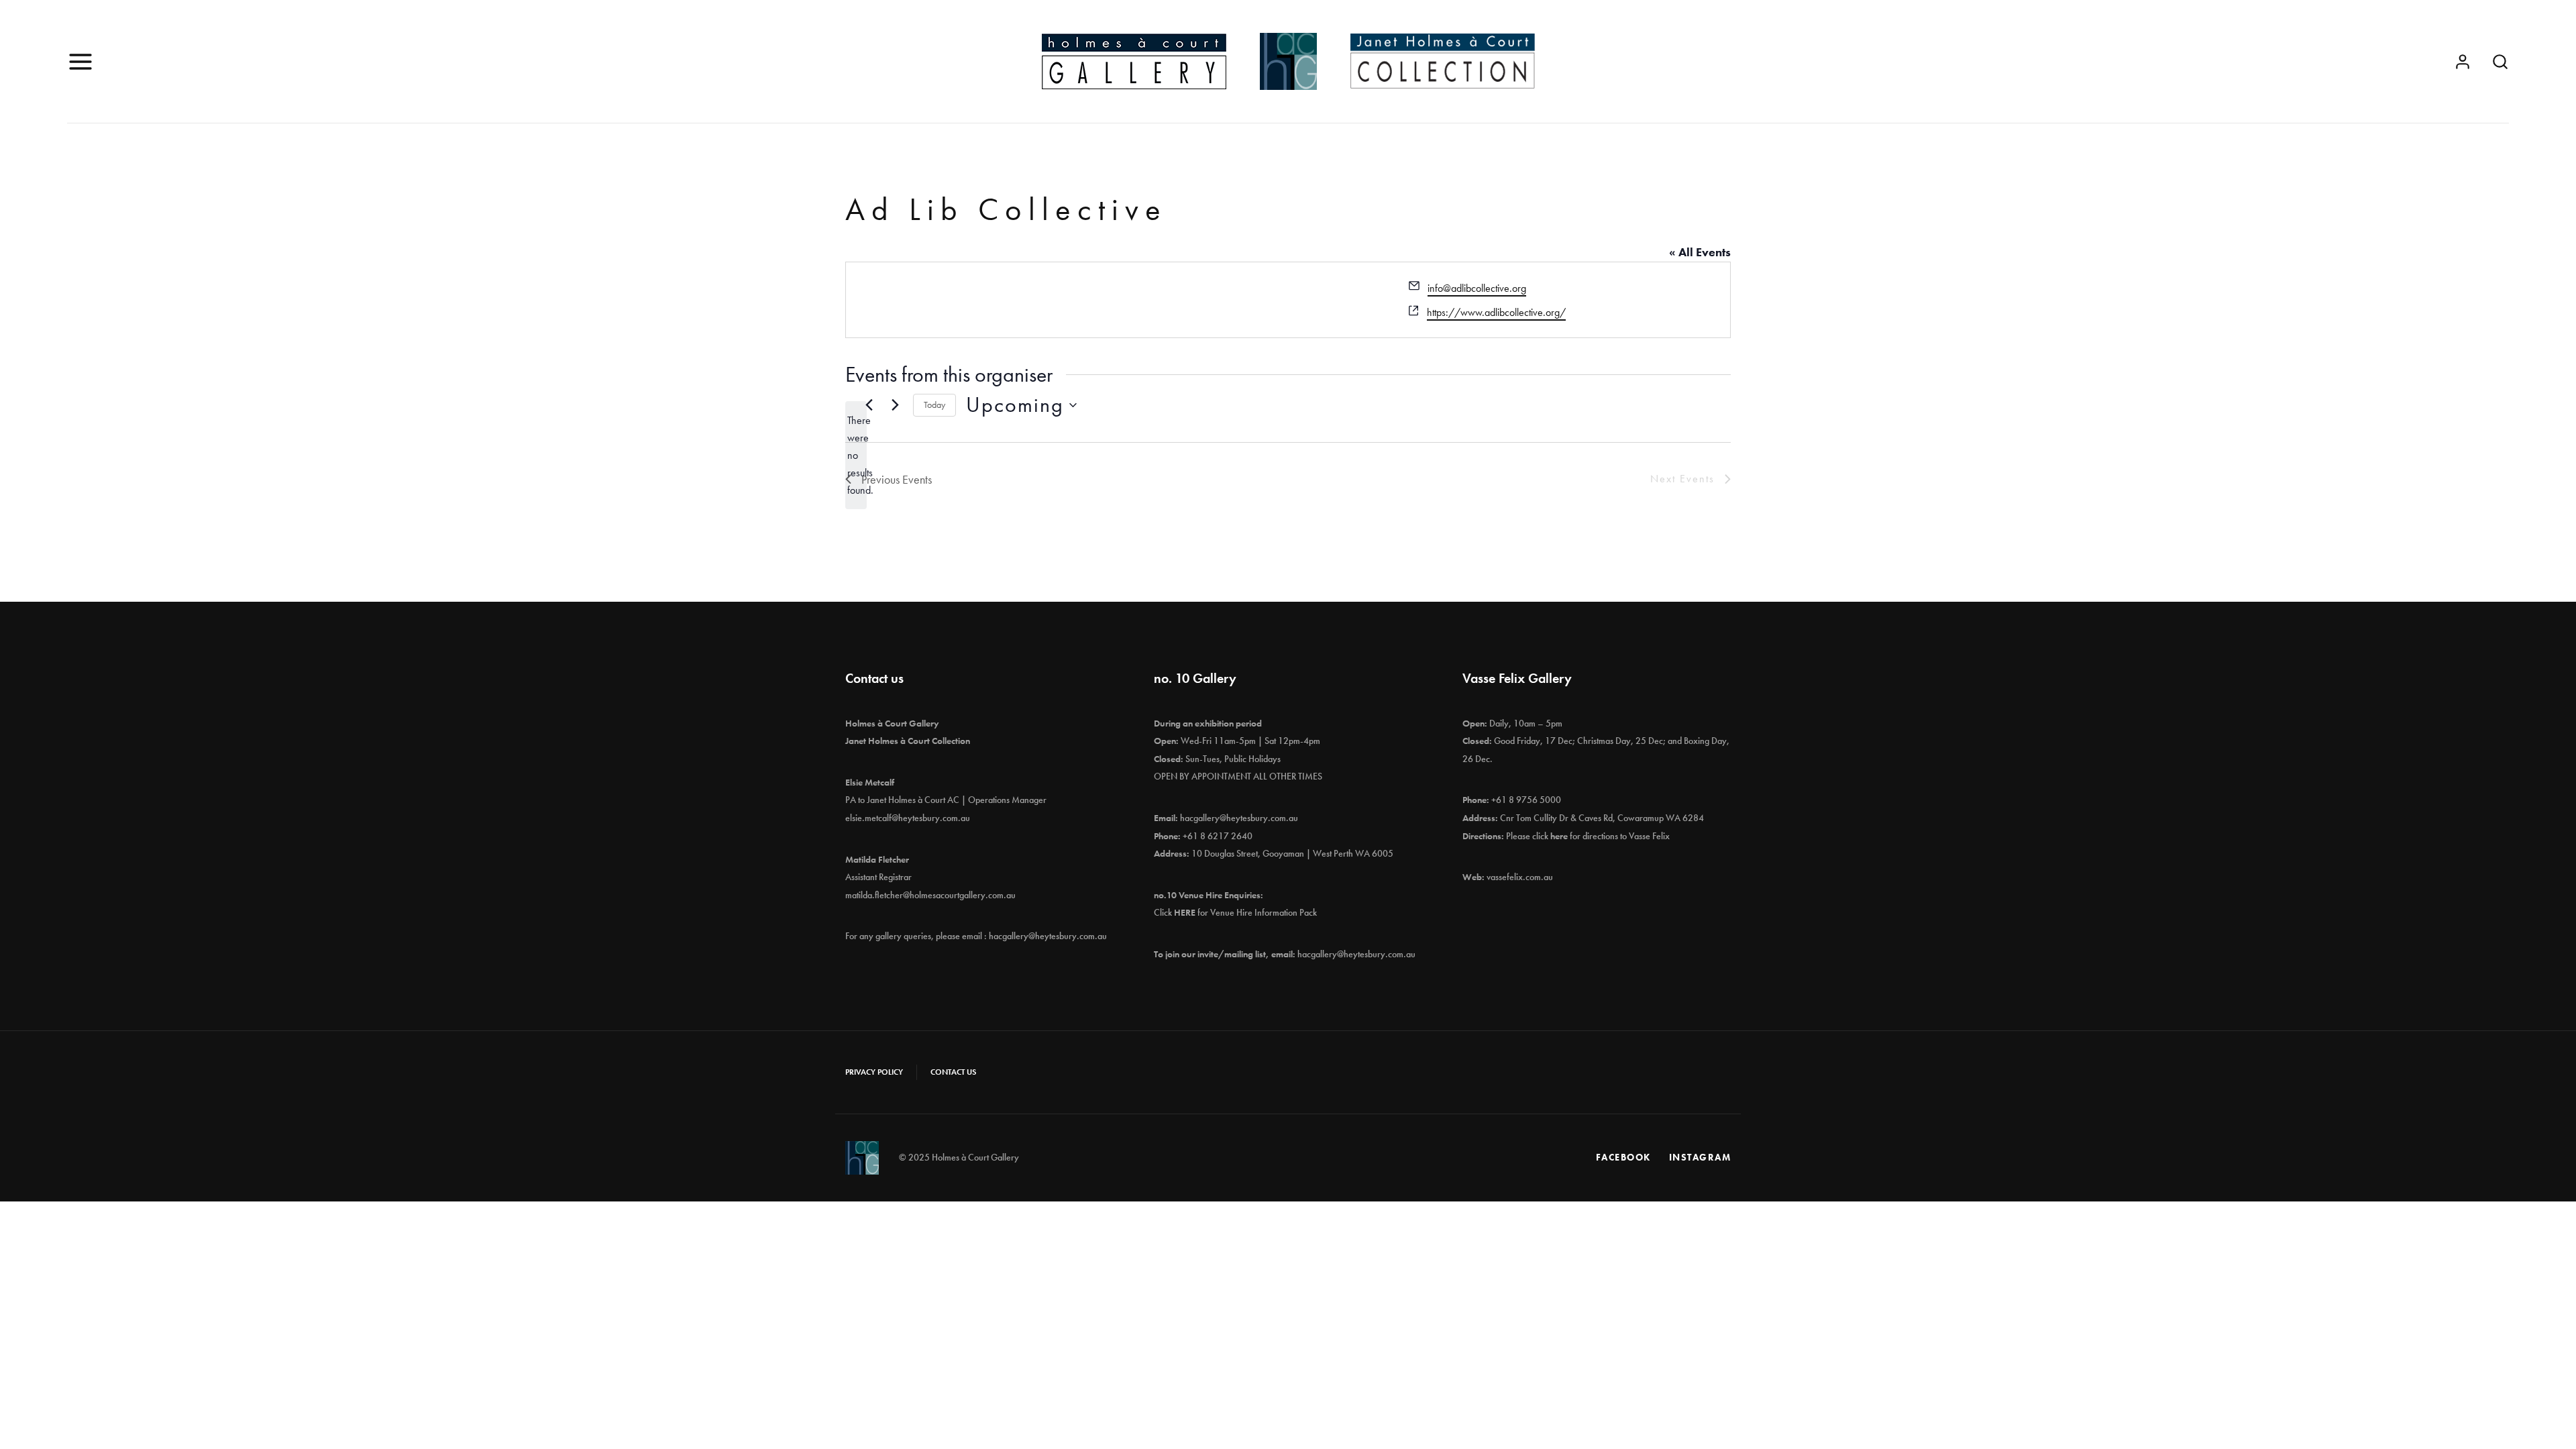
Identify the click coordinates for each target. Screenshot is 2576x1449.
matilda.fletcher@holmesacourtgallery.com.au (930, 895)
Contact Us (953, 1072)
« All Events (1700, 252)
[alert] (856, 455)
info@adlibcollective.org (1477, 288)
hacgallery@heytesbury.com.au (1048, 936)
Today (934, 405)
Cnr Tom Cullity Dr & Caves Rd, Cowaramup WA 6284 (1602, 818)
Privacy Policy (874, 1072)
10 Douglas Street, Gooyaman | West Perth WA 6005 (1292, 853)
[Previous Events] (869, 405)
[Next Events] (895, 405)
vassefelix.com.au (1520, 877)
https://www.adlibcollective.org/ (1496, 312)
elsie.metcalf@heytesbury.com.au (908, 818)
